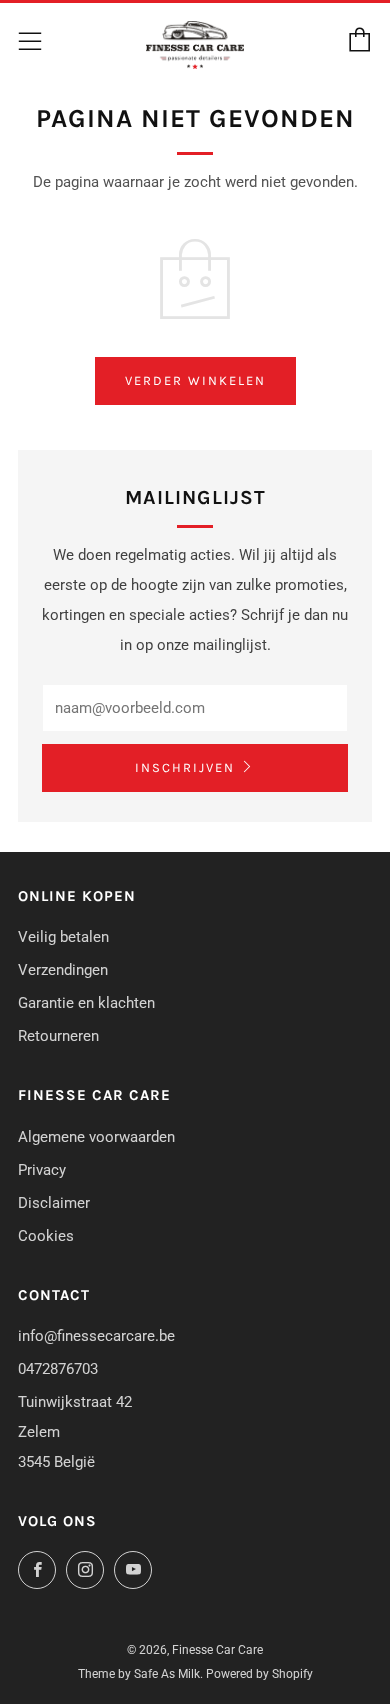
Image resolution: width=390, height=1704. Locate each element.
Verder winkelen (195, 380)
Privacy (42, 1170)
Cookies (46, 1236)
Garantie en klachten (86, 1003)
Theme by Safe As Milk (139, 1674)
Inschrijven (185, 767)
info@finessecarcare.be (96, 1336)
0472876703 (58, 1369)
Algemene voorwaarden (96, 1137)
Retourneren (58, 1036)
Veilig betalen (63, 937)
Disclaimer (54, 1203)
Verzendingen (63, 970)
